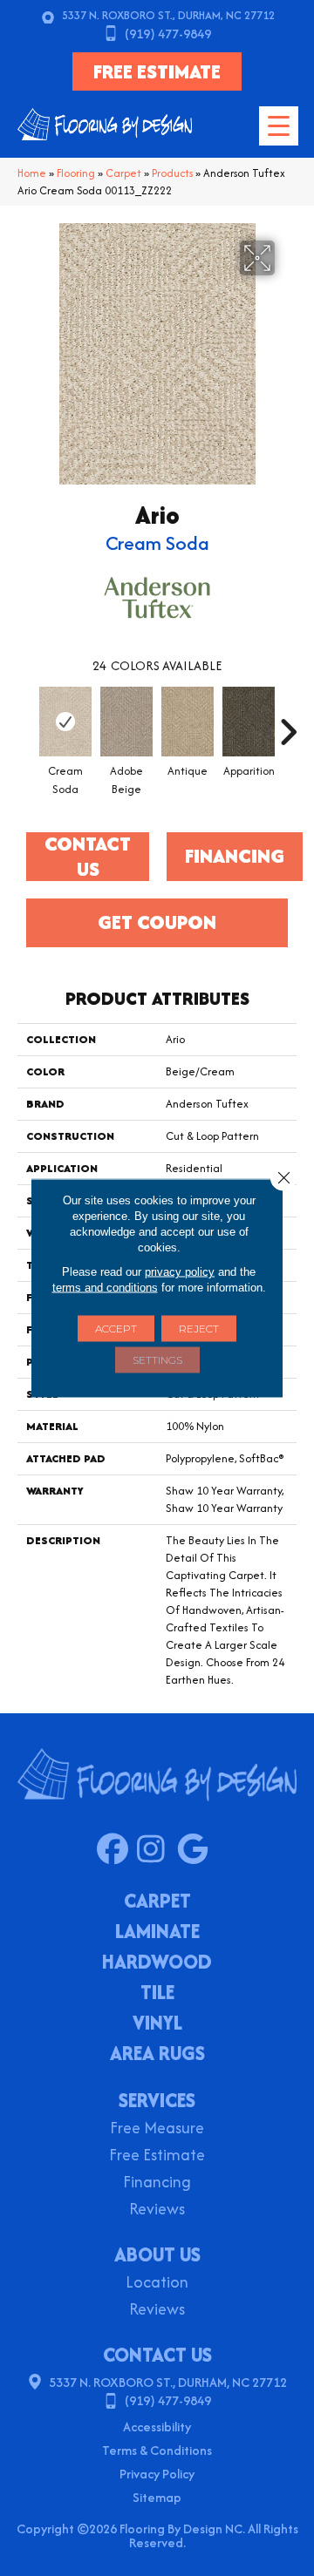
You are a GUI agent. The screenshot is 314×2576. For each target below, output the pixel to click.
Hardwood (157, 1963)
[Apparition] (249, 722)
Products (172, 173)
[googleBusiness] (197, 1850)
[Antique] (188, 722)
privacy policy (180, 1272)
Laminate (157, 1933)
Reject (199, 1329)
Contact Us (88, 857)
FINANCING (235, 856)
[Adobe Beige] (126, 722)
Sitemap (157, 2497)
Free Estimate (157, 2156)
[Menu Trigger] (279, 126)
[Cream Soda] (65, 722)
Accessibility (157, 2427)
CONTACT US (157, 2355)
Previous (26, 723)
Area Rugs (157, 2055)
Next (288, 723)
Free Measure (157, 2129)
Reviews (157, 2210)
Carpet (123, 173)
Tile (157, 1994)
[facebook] (116, 1850)
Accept (116, 1329)
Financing (157, 2183)
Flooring (76, 173)
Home (32, 173)
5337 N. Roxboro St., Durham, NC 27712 (168, 15)
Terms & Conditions (157, 2450)
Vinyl (157, 2024)
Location (157, 2284)
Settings (157, 1360)
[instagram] (157, 1850)
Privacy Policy (157, 2474)
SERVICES (157, 2100)
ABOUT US (157, 2254)
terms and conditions (105, 1288)
